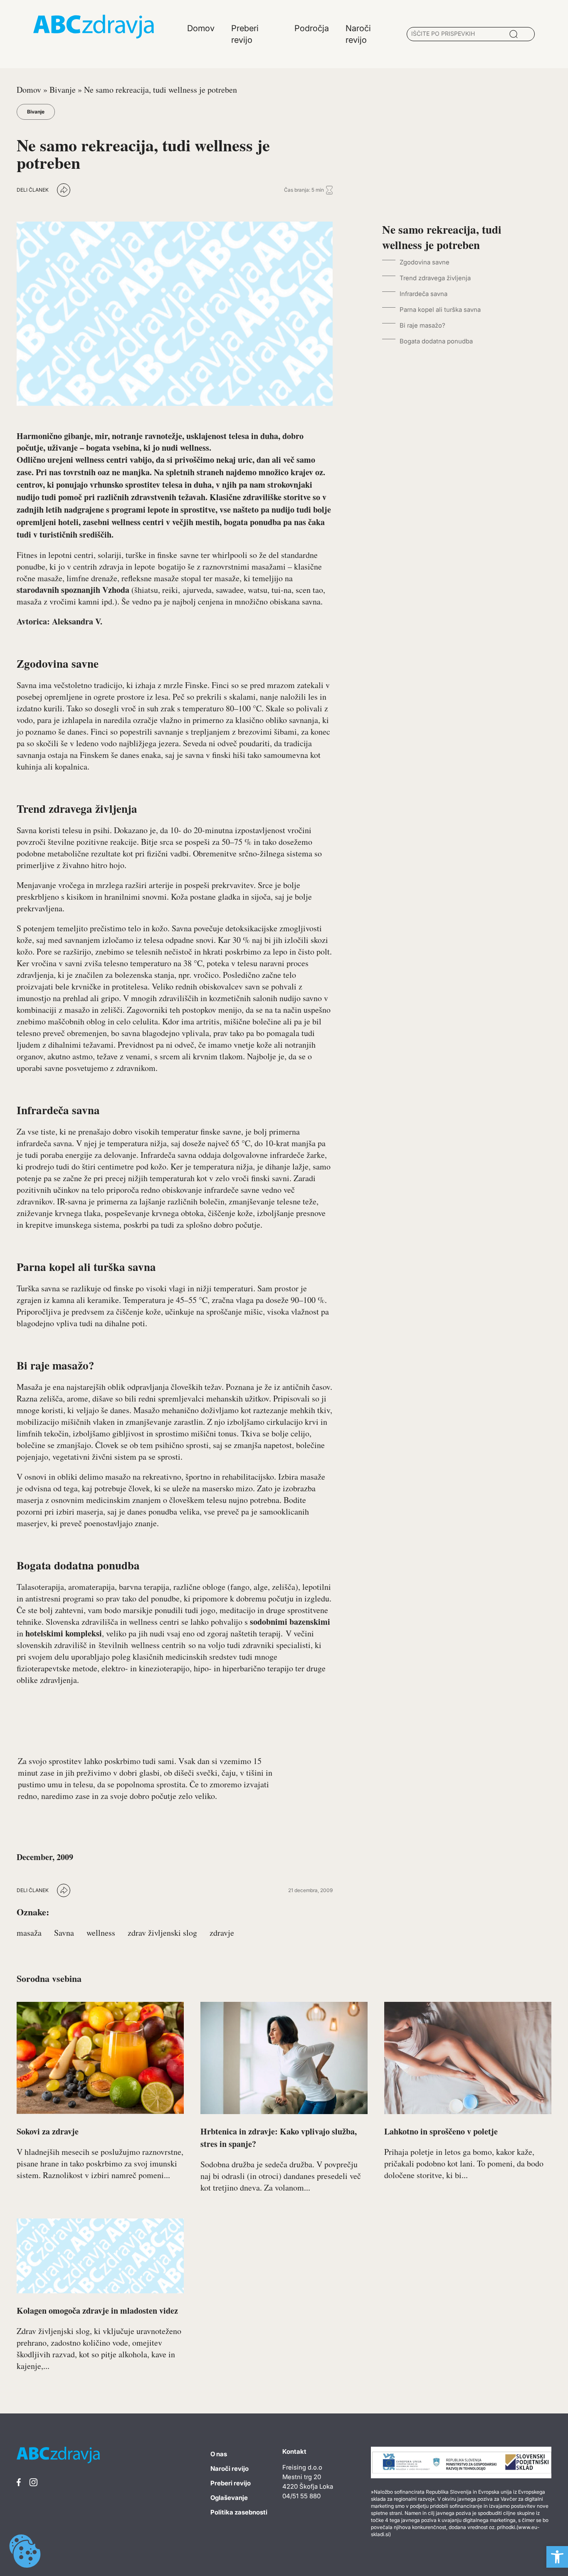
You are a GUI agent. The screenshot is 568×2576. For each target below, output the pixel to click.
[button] (557, 2557)
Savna (64, 1933)
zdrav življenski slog (162, 1933)
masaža (29, 1933)
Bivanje (63, 90)
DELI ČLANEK (33, 190)
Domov (29, 90)
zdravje (222, 1933)
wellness (101, 1933)
